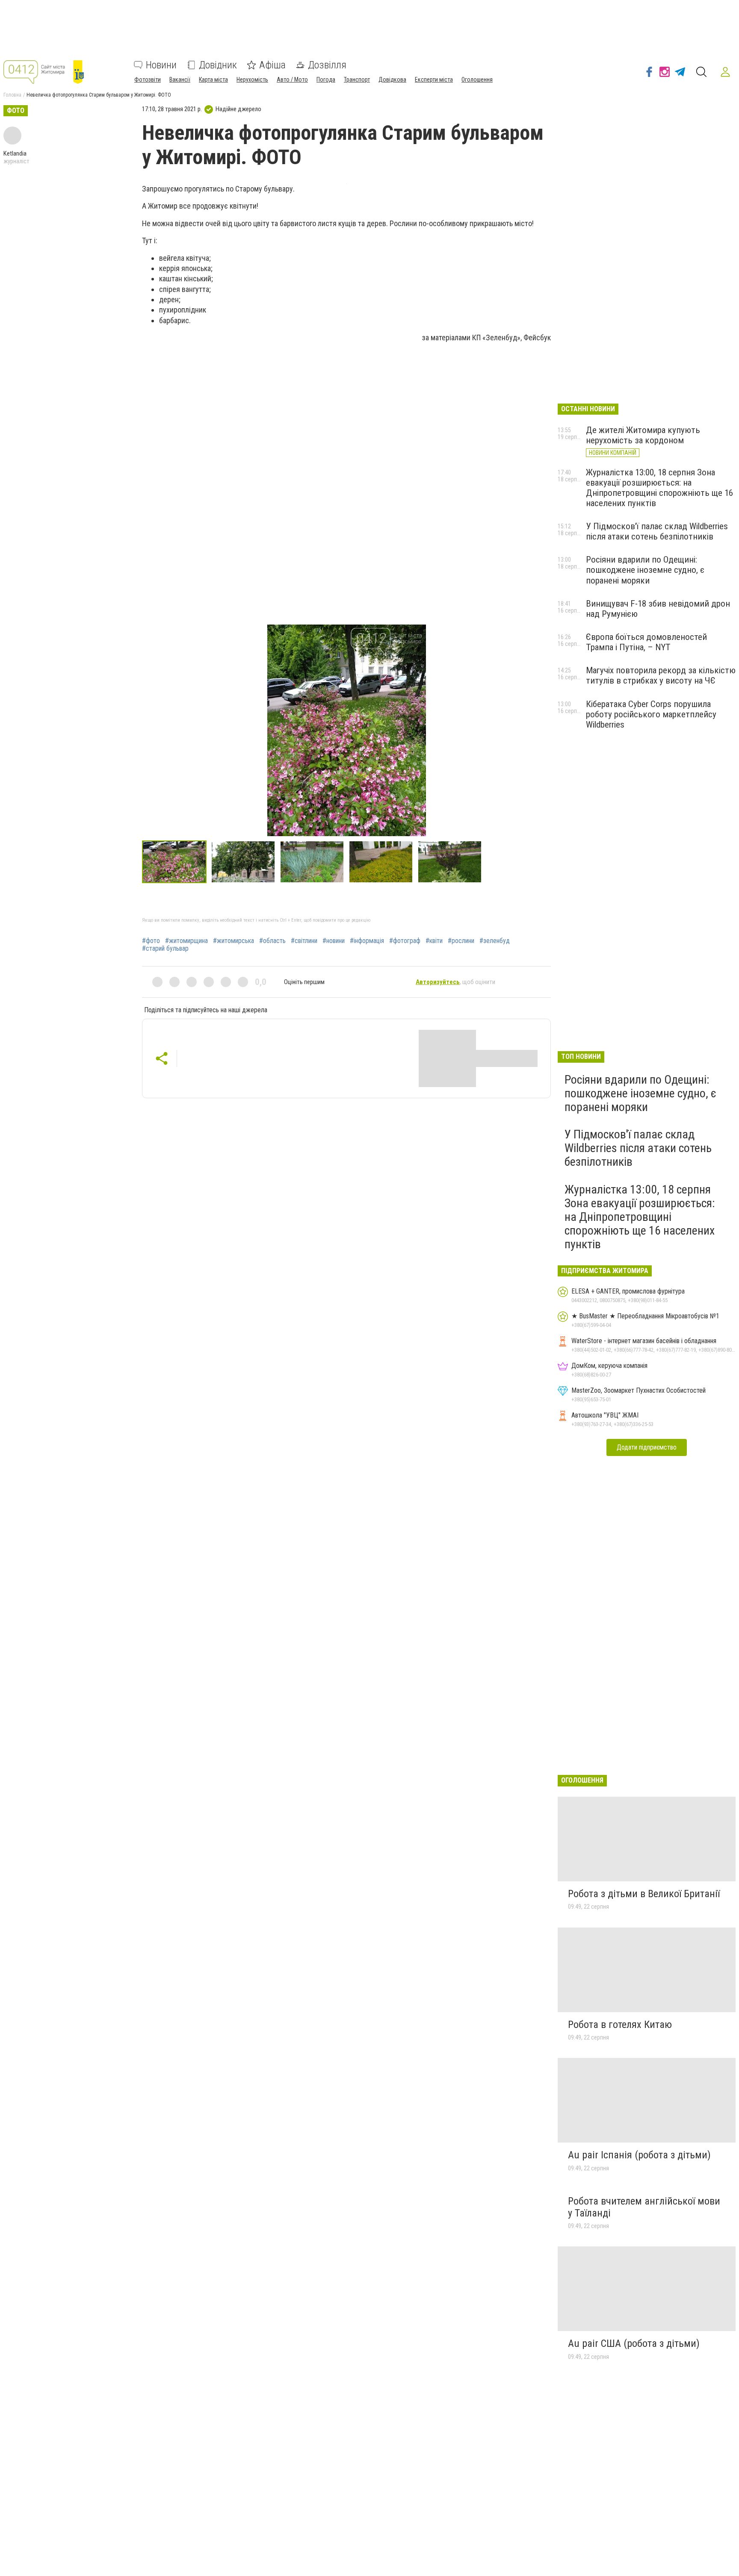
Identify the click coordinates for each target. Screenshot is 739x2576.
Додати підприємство (647, 1447)
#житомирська (234, 941)
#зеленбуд (495, 941)
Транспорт (357, 80)
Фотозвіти (148, 80)
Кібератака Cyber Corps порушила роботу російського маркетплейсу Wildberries (651, 714)
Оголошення (477, 80)
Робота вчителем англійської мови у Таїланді (644, 2207)
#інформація (367, 941)
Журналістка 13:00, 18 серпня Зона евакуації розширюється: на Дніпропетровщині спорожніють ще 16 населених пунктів (659, 488)
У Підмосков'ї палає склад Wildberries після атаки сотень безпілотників (657, 531)
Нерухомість (252, 80)
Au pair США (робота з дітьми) (634, 2343)
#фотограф (405, 941)
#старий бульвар (165, 949)
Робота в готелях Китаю (620, 2025)
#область (272, 941)
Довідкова (392, 80)
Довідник (218, 65)
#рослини (461, 941)
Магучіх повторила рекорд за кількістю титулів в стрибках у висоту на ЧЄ (661, 675)
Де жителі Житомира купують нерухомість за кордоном (643, 435)
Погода (326, 80)
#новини (334, 941)
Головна (12, 95)
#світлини (304, 941)
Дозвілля (327, 65)
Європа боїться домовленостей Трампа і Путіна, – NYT (646, 642)
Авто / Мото (292, 80)
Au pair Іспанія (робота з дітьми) (639, 2155)
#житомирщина (186, 941)
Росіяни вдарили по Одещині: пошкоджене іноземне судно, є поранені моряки (645, 570)
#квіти (434, 941)
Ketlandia (15, 153)
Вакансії (180, 80)
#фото (151, 941)
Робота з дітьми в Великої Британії (644, 1894)
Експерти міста (434, 80)
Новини (161, 65)
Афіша (272, 65)
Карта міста (213, 80)
